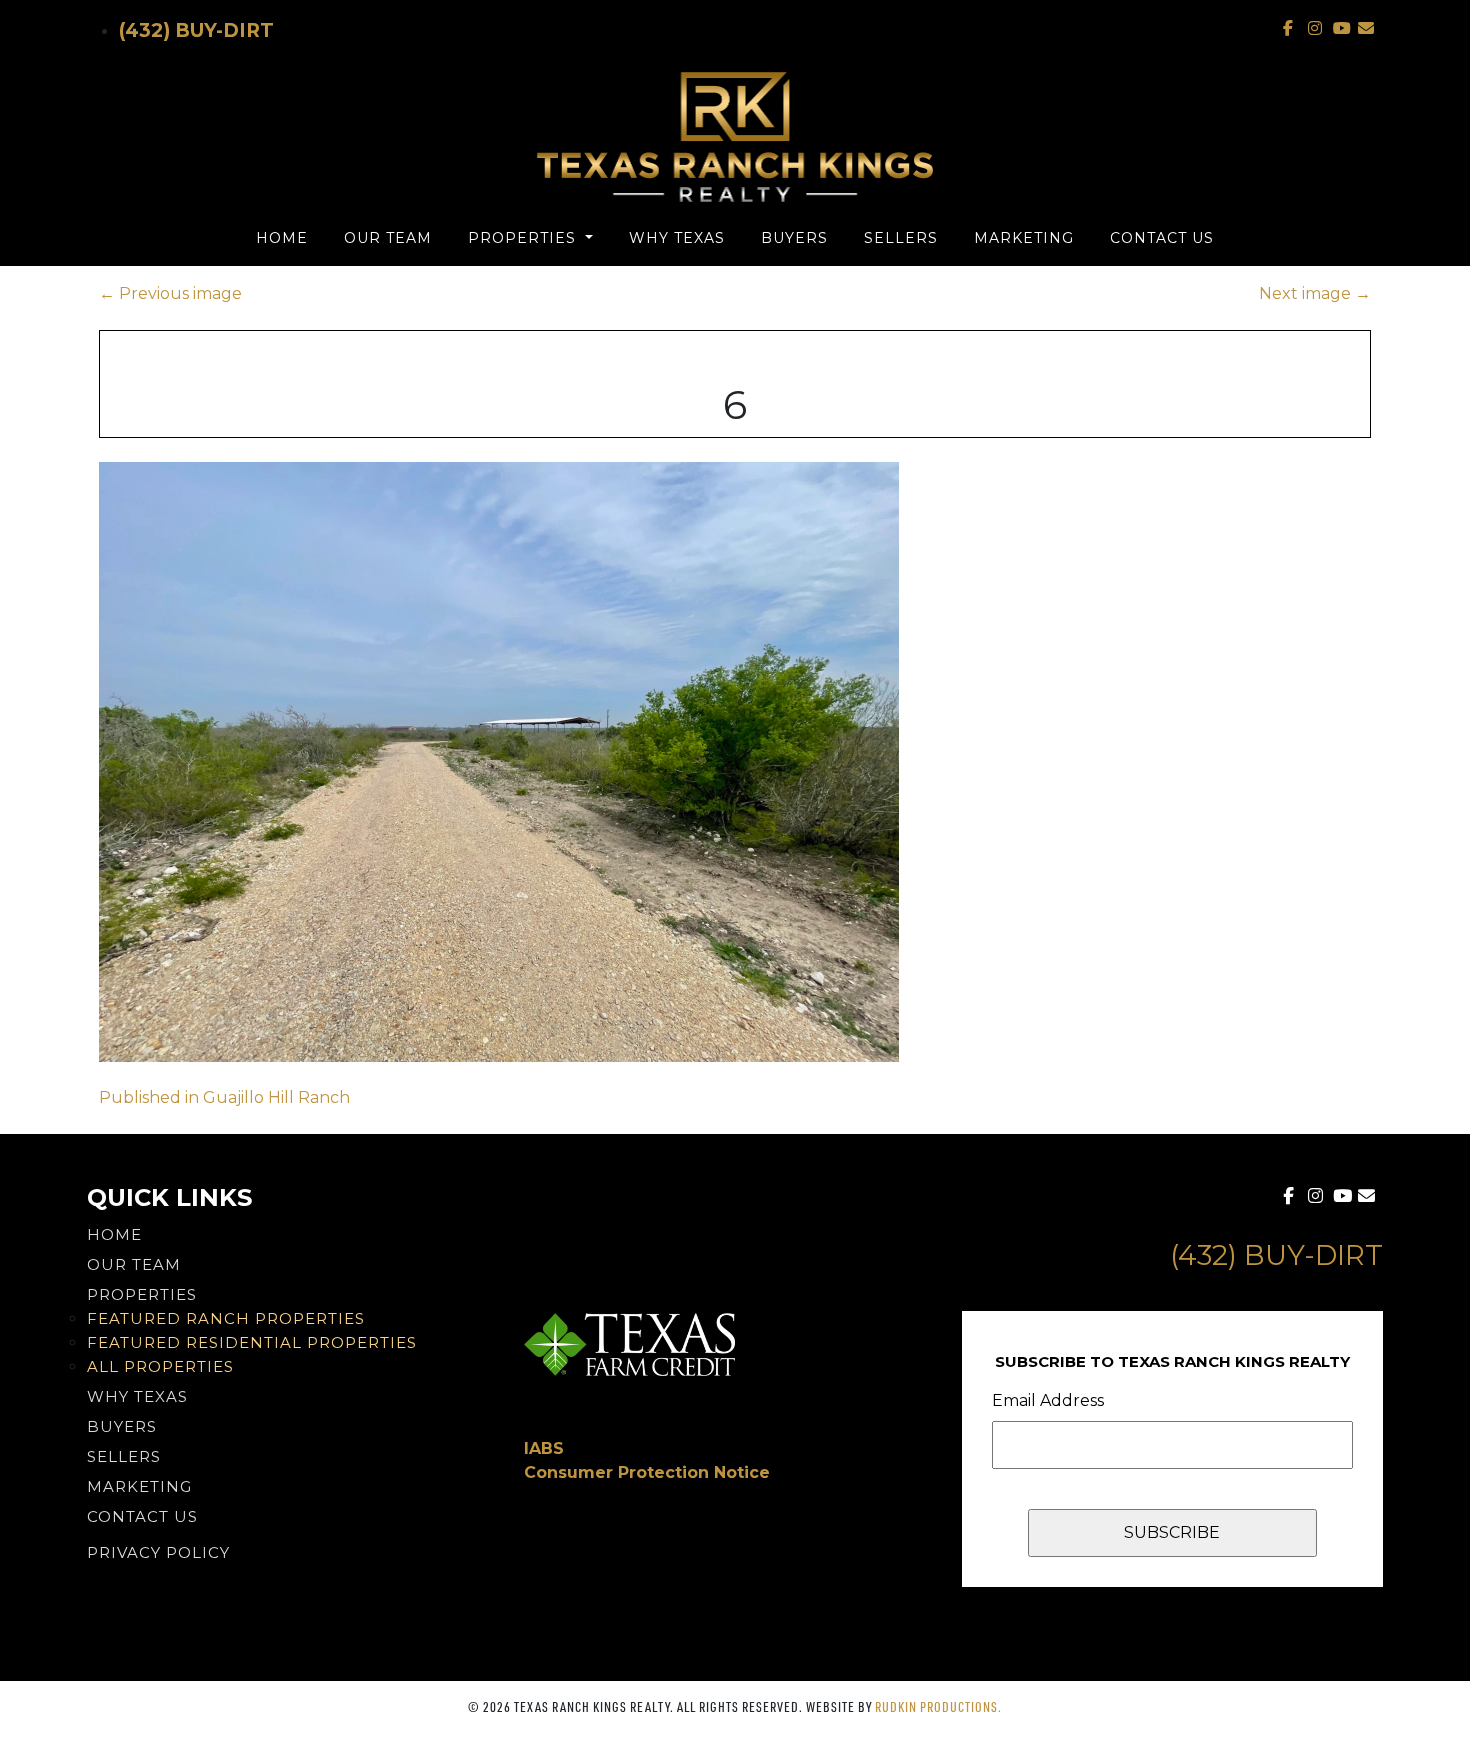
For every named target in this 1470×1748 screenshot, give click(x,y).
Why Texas (677, 238)
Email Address (1048, 1400)
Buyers (794, 238)
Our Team (388, 238)
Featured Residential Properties (252, 1342)
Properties (524, 238)
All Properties (160, 1366)
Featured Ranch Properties (226, 1318)
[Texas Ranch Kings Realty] (735, 137)
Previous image (170, 293)
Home (282, 238)
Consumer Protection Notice (647, 1472)
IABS (544, 1448)
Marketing (1024, 238)
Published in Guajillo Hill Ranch (224, 1097)
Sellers (901, 238)
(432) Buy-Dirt (196, 30)
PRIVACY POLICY (158, 1552)
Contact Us (1162, 238)
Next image (1315, 293)
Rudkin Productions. (938, 1706)
